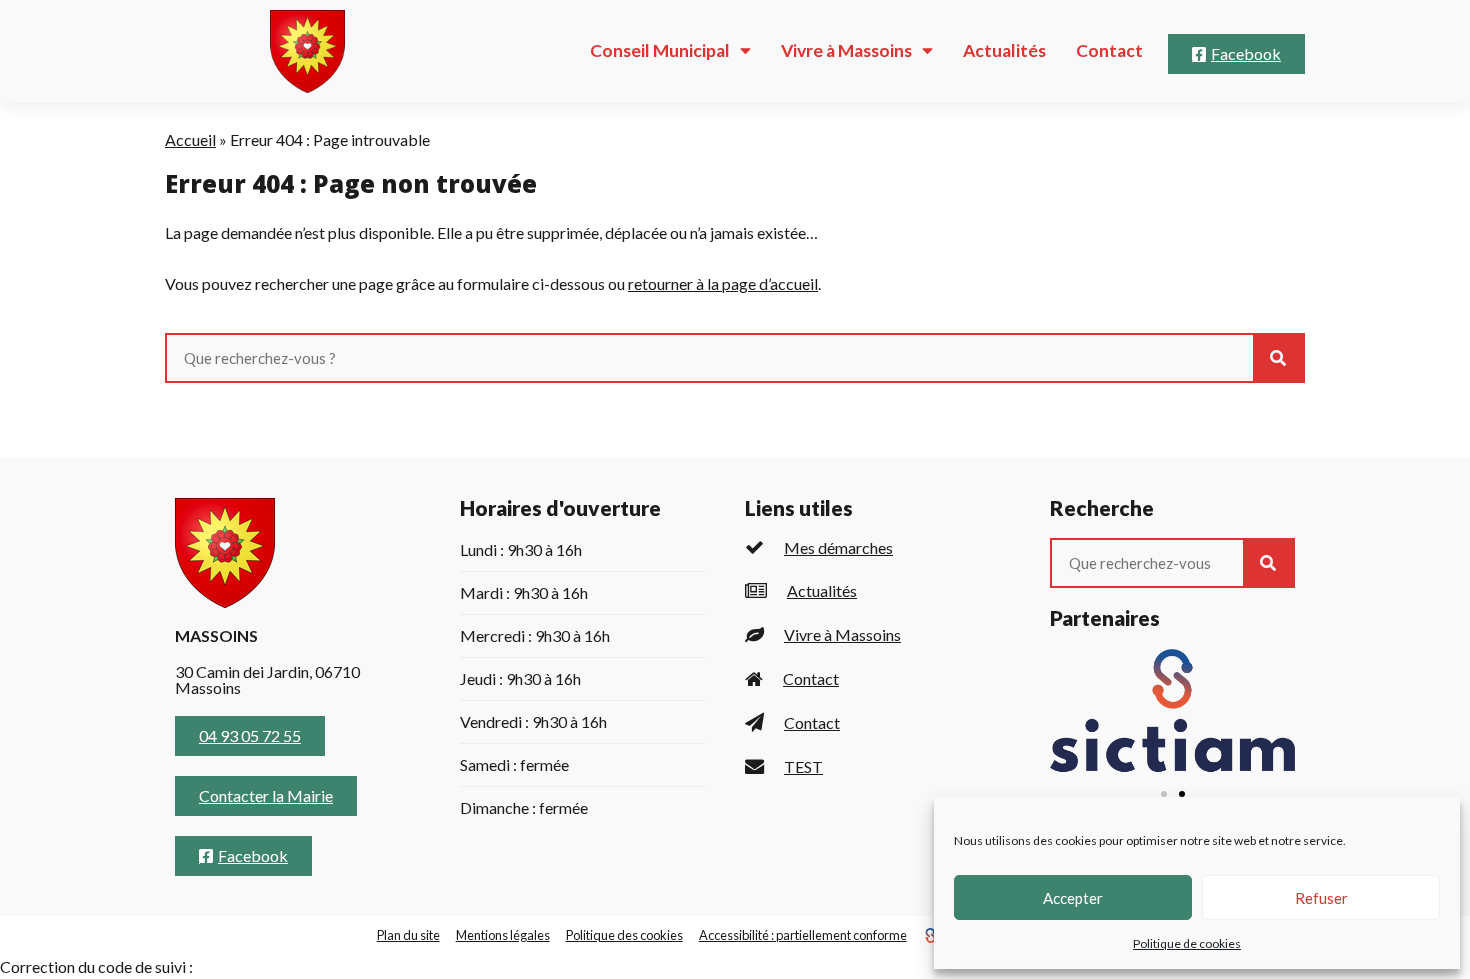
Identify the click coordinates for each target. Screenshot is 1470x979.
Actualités (1004, 50)
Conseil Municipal (660, 50)
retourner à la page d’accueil (723, 283)
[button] (1164, 794)
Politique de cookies (1187, 943)
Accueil (190, 139)
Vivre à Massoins (846, 50)
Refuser (1321, 898)
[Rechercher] (1278, 358)
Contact (1109, 50)
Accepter (1073, 898)
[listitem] (877, 547)
